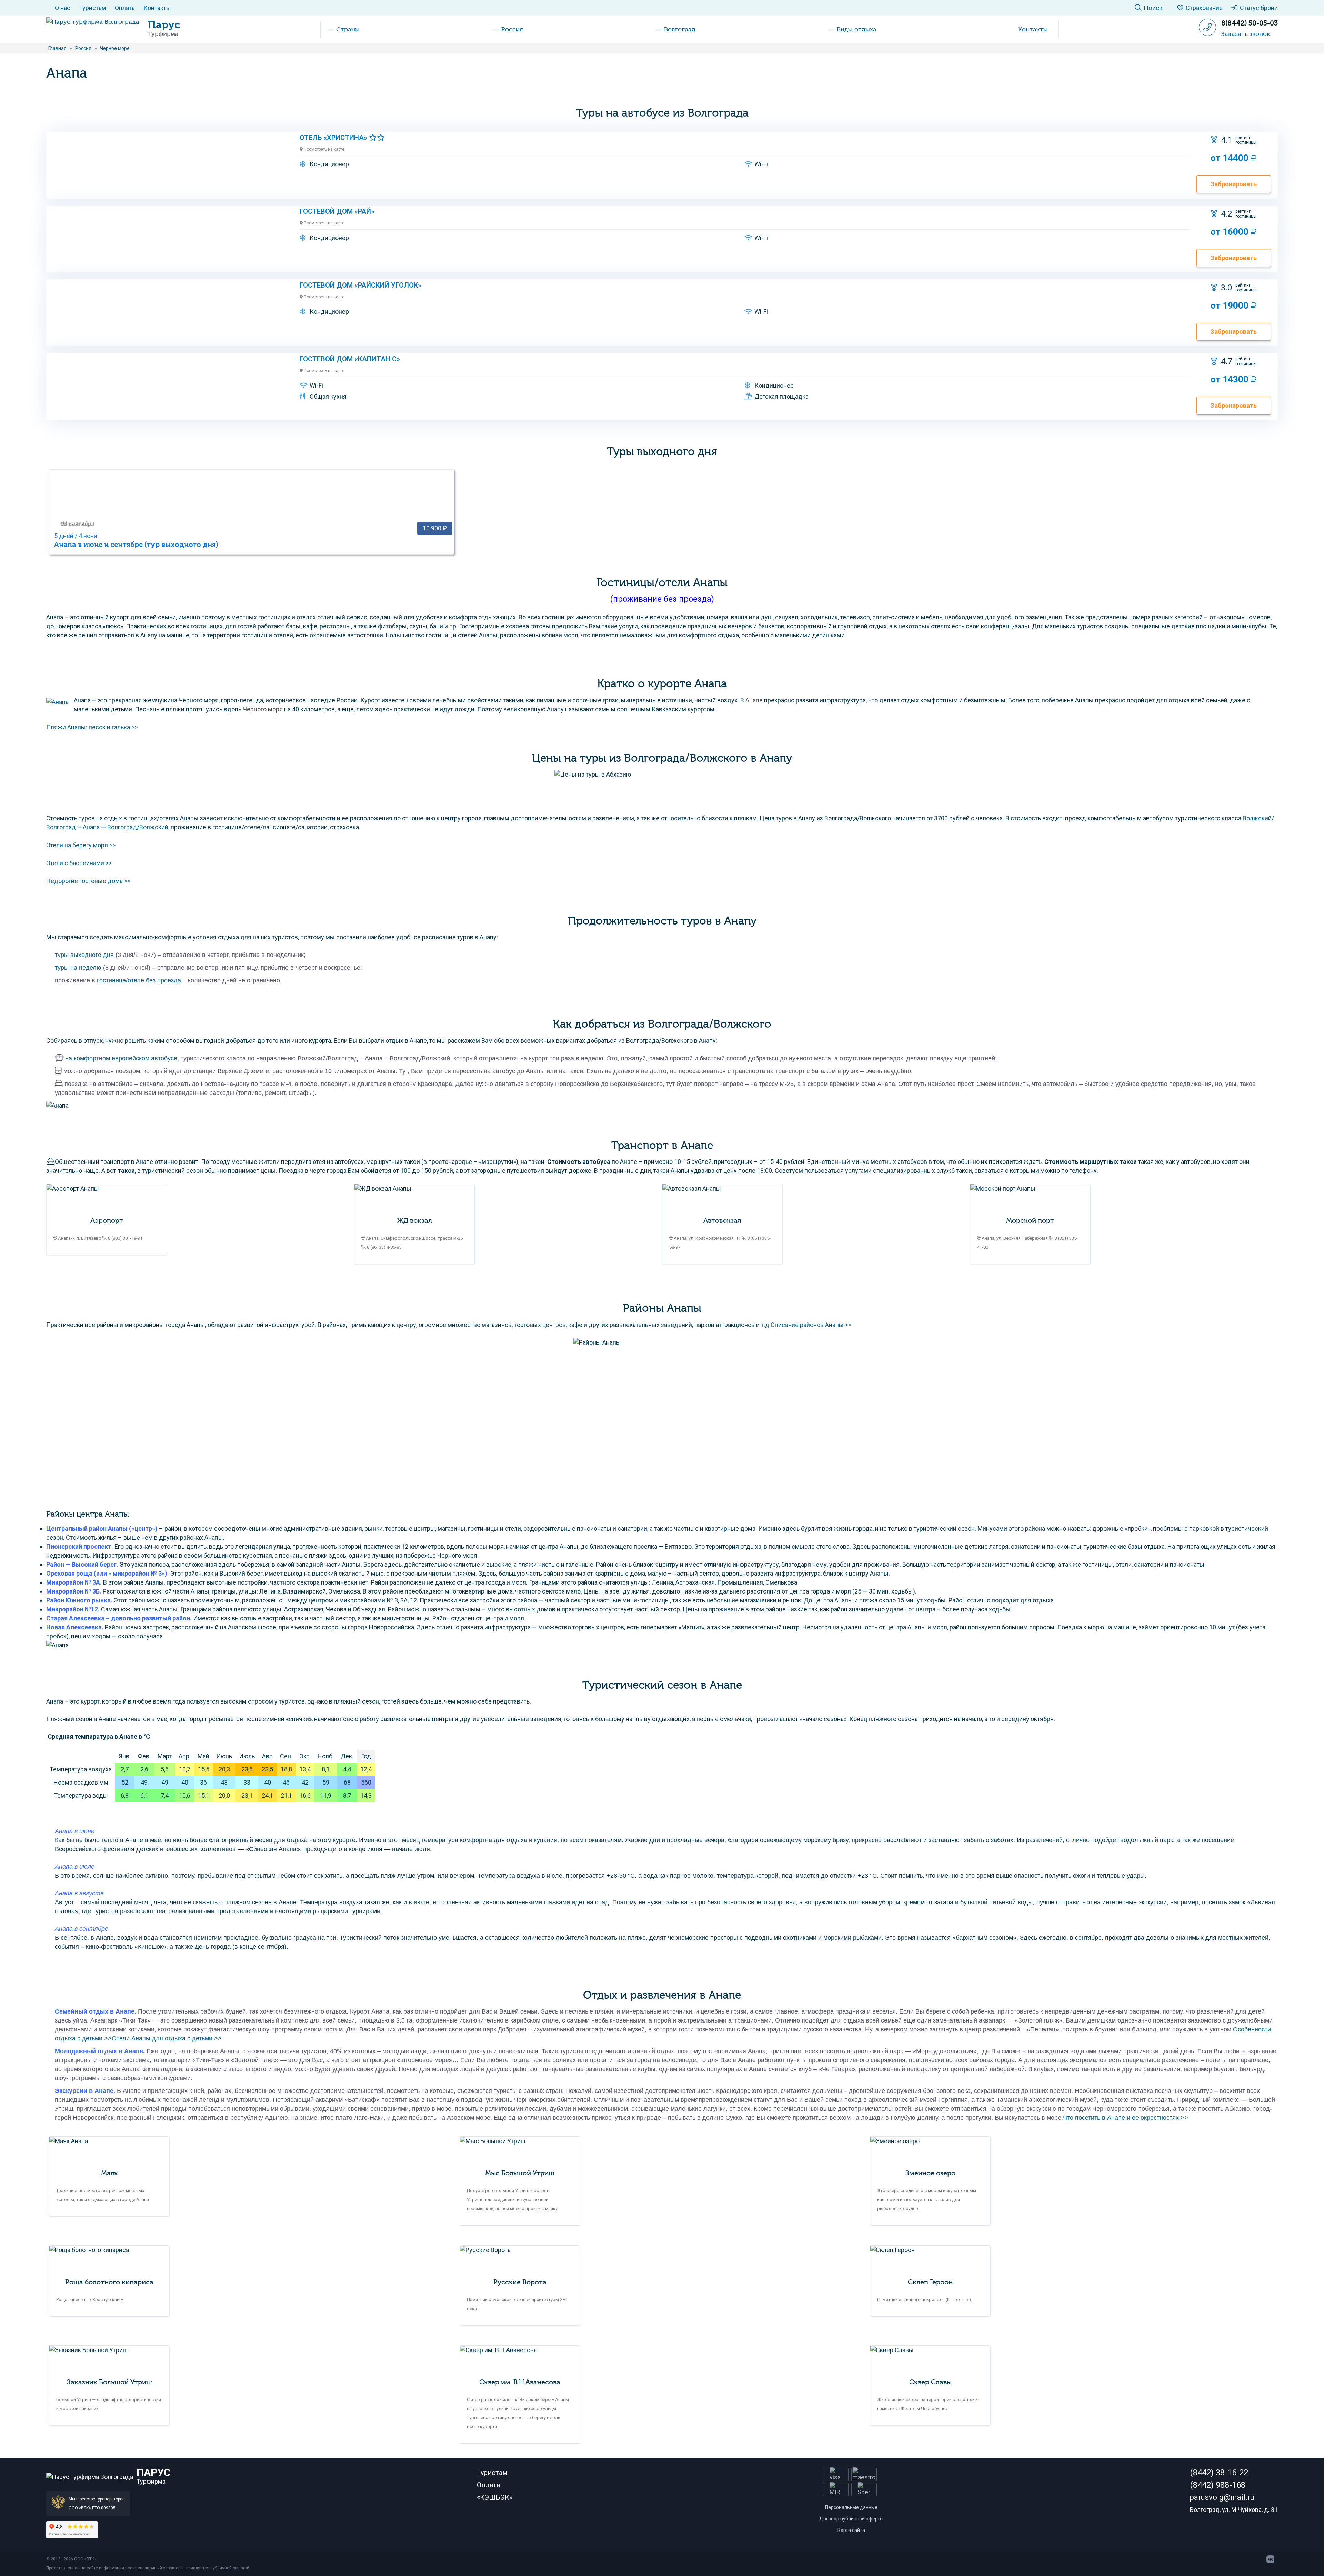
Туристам (93, 8)
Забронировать (1234, 184)
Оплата (125, 8)
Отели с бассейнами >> (79, 863)
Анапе (754, 700)
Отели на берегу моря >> (81, 845)
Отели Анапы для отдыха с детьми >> (167, 2038)
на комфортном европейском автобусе (121, 1058)
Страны (348, 29)
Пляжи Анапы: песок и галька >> (92, 727)
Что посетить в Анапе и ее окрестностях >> (1126, 2118)
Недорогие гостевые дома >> (88, 881)
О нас (63, 8)
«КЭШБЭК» (495, 2497)
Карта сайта (851, 2530)
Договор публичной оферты (851, 2519)
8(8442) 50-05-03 (1250, 23)
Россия (512, 29)
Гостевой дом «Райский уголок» (360, 285)
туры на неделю (78, 968)
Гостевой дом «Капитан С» (350, 359)
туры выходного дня (84, 955)
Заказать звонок (1246, 34)
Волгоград (680, 29)
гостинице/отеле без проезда (139, 980)
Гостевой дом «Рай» (337, 211)
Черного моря (263, 709)
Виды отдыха (857, 29)
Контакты (157, 8)
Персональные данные (851, 2507)
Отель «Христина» (334, 138)
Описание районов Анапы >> (811, 1325)
